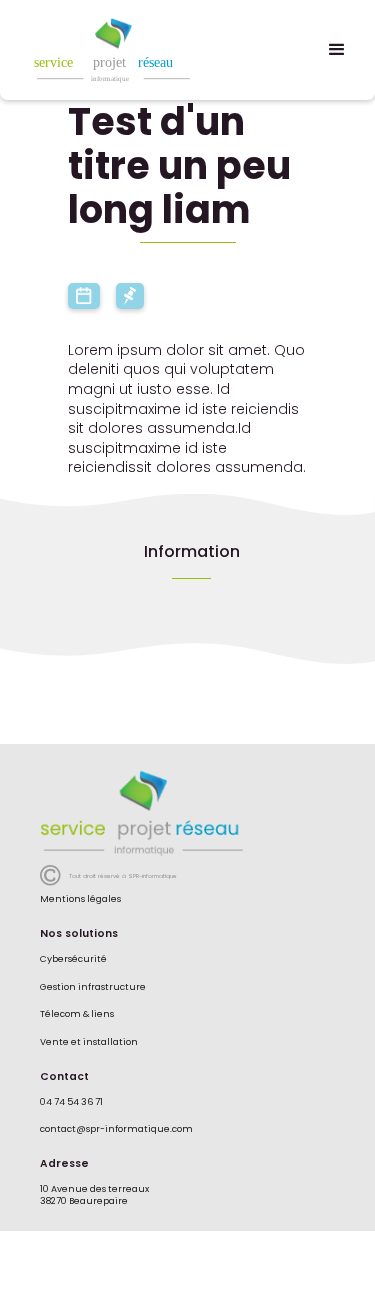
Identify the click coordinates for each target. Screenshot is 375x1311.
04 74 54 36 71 (72, 1102)
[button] (337, 50)
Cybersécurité (73, 959)
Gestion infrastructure (93, 987)
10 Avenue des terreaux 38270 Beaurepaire (94, 1195)
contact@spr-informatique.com (116, 1129)
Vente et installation (89, 1042)
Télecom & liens (77, 1014)
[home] (141, 50)
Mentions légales (80, 899)
